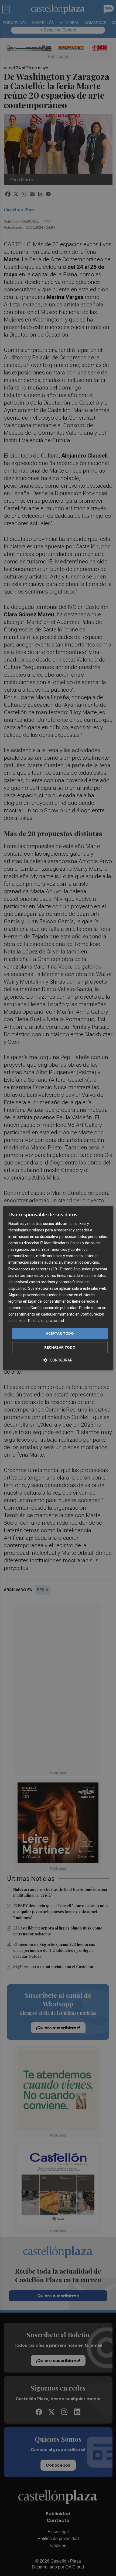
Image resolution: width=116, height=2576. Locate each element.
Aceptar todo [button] (60, 1334)
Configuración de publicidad (54, 1308)
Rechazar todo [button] (60, 1347)
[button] (58, 1360)
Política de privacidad (46, 1321)
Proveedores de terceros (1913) (35, 1269)
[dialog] (58, 1288)
